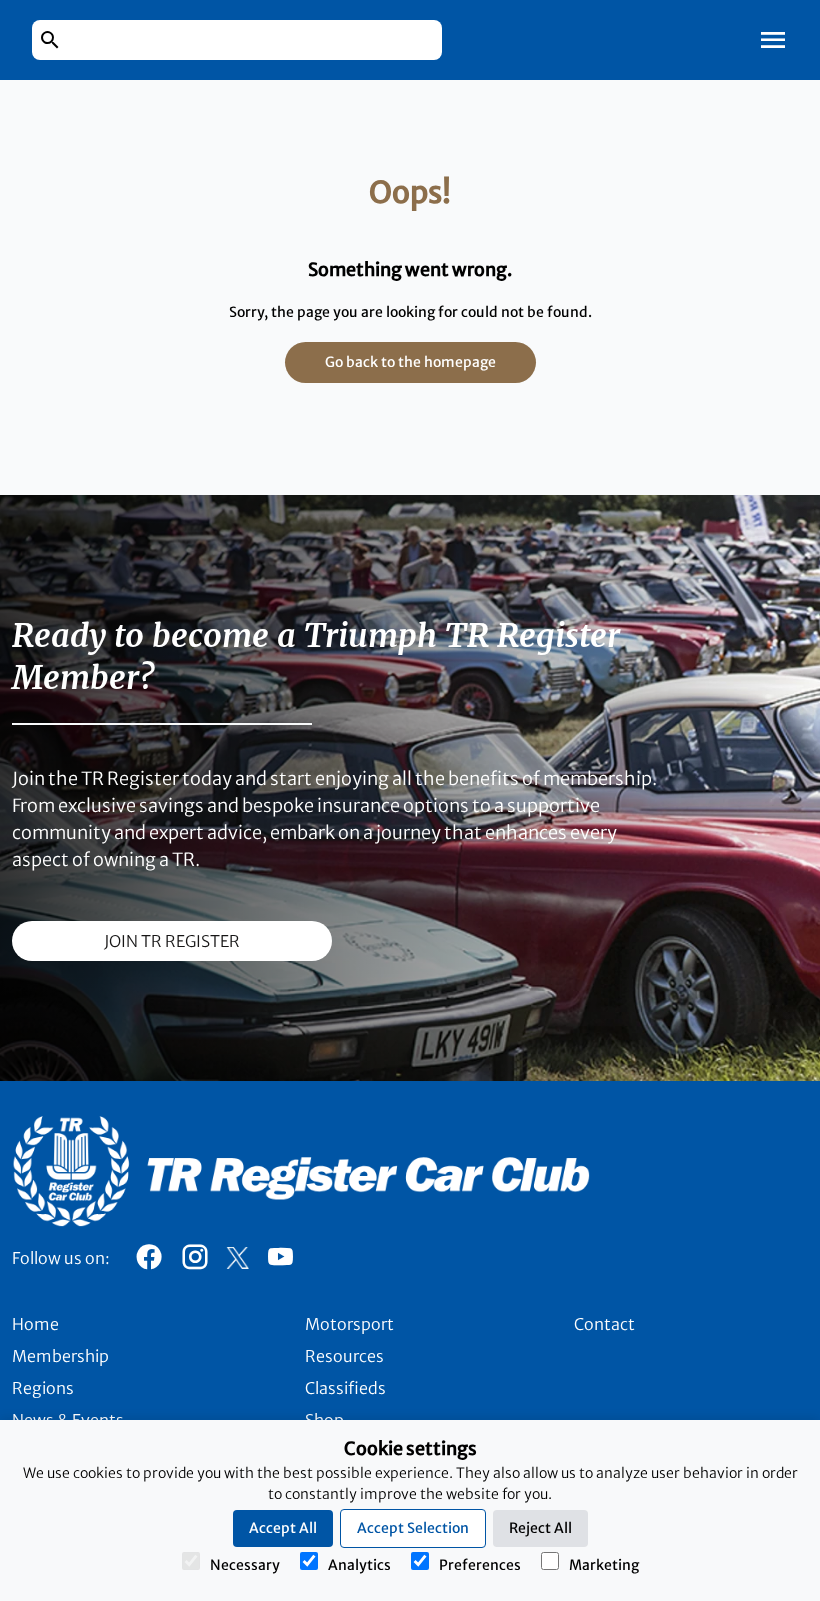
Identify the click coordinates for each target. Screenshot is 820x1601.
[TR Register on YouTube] (280, 1262)
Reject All (540, 1528)
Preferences (480, 1565)
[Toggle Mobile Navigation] (773, 40)
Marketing (604, 1565)
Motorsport (349, 1324)
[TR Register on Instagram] (195, 1262)
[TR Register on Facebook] (149, 1262)
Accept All (283, 1528)
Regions (43, 1388)
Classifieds (345, 1388)
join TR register (172, 941)
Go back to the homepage (410, 362)
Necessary (245, 1565)
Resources (344, 1356)
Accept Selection (413, 1528)
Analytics (359, 1565)
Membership (60, 1356)
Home (35, 1324)
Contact (604, 1324)
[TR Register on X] (237, 1258)
